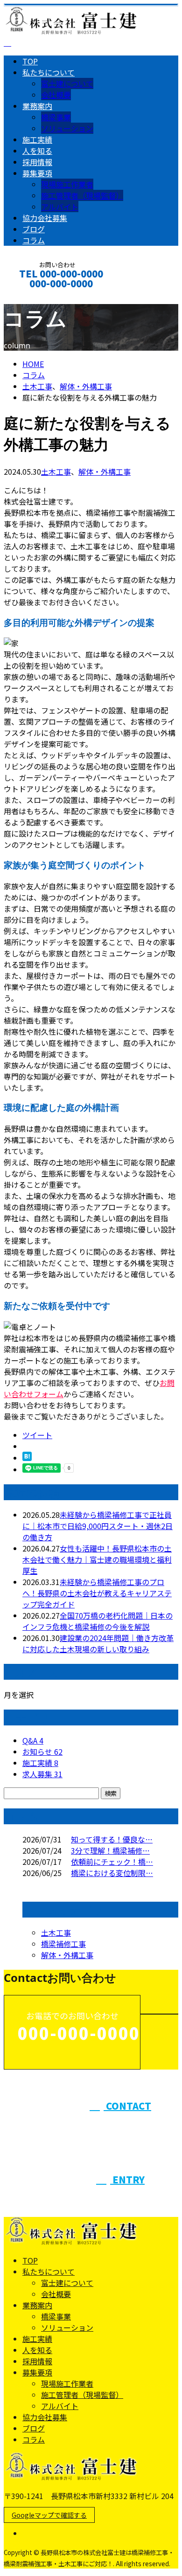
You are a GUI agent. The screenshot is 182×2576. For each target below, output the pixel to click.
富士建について (67, 83)
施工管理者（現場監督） (82, 195)
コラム (34, 240)
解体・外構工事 (86, 386)
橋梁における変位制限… (112, 1873)
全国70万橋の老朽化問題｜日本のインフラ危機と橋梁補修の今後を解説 (98, 1621)
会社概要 (56, 95)
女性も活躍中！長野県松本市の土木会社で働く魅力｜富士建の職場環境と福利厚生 (97, 1559)
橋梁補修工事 (63, 1944)
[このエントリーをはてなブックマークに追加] (27, 1458)
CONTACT (36, 296)
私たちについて (49, 72)
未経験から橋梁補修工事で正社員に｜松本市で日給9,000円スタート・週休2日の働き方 (98, 1526)
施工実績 (37, 139)
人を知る (37, 151)
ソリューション (67, 128)
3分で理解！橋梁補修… (110, 1850)
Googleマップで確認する (49, 2515)
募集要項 (37, 173)
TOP (30, 61)
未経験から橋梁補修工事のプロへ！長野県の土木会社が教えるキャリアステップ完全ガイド (97, 1593)
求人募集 (42, 1774)
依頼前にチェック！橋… (112, 1862)
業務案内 (37, 106)
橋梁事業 (56, 117)
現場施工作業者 (67, 184)
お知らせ (42, 1752)
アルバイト (60, 207)
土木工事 (37, 386)
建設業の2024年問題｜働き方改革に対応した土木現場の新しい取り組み (98, 1643)
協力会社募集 (45, 218)
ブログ (34, 229)
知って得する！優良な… (112, 1839)
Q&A (33, 1740)
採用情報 (37, 162)
